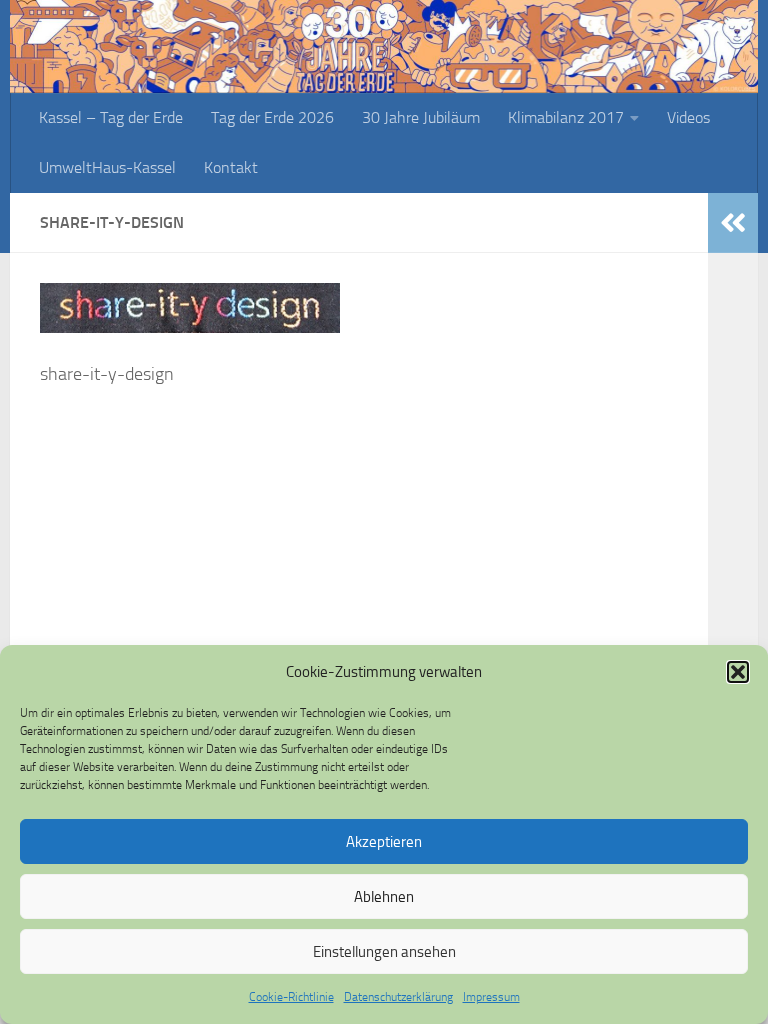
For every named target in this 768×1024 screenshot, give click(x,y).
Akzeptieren (384, 842)
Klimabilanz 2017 (566, 117)
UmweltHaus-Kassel (107, 167)
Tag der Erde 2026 (272, 117)
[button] (738, 672)
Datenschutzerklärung (398, 997)
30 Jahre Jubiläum (421, 117)
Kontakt (231, 167)
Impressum (491, 997)
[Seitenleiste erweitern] (733, 223)
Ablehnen (384, 897)
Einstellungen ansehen (384, 952)
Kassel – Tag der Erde (111, 117)
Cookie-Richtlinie (291, 997)
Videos (688, 117)
